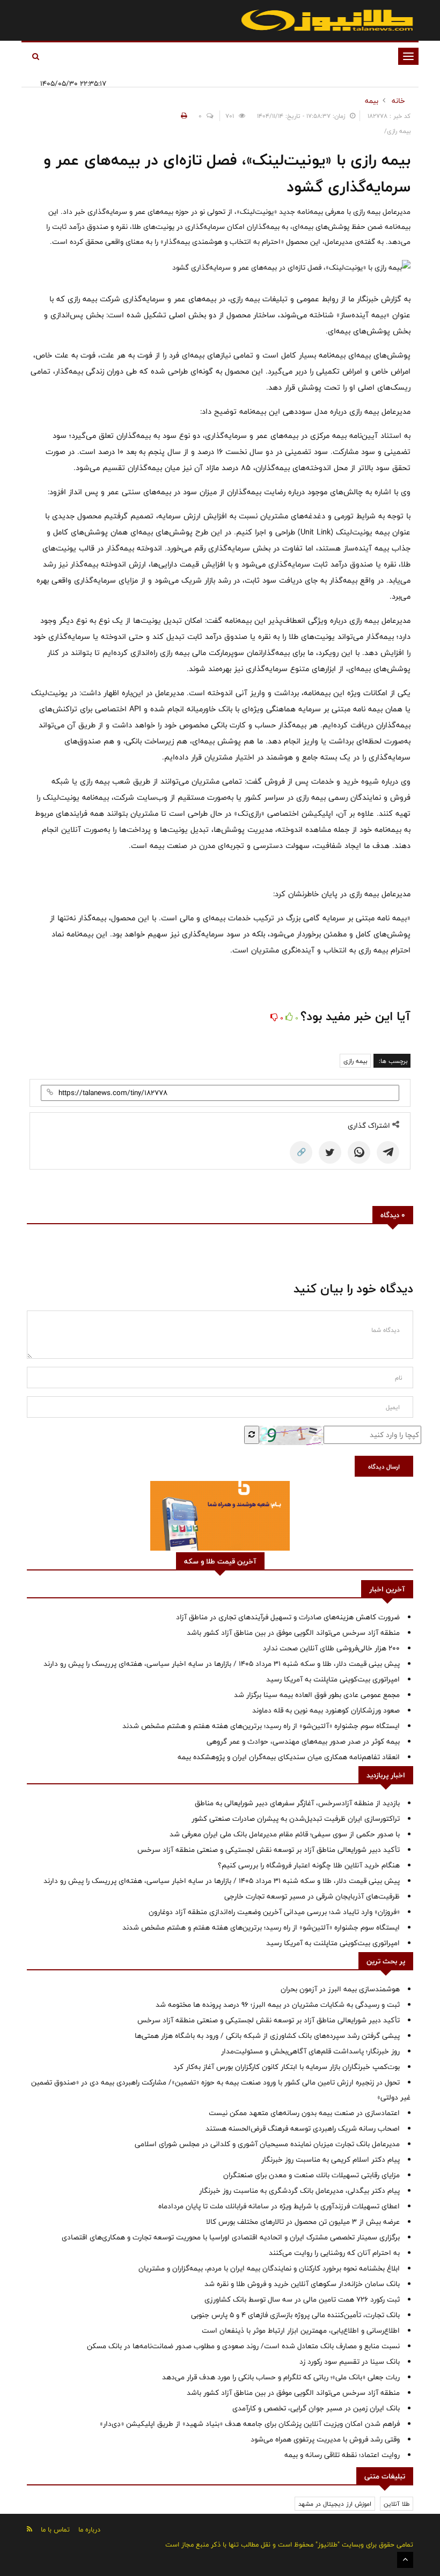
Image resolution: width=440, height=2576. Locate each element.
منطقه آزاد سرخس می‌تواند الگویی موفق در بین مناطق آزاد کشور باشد (293, 1633)
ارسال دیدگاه (384, 1466)
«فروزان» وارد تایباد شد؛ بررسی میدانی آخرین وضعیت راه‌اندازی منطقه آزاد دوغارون (274, 1912)
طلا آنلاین (397, 2504)
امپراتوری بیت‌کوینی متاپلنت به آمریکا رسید (333, 1679)
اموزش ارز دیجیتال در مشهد (335, 2504)
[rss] (30, 2529)
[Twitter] (330, 1152)
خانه (398, 101)
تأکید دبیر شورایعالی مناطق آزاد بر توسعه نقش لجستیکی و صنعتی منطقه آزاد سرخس (269, 1850)
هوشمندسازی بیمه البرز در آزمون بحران (340, 1989)
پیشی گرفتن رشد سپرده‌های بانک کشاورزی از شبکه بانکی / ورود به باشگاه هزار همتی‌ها (267, 2036)
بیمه (372, 101)
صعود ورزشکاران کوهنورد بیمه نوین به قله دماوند (326, 1710)
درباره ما (89, 2529)
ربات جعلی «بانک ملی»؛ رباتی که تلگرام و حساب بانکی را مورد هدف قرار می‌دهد (281, 2377)
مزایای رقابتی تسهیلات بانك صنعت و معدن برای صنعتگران (311, 2175)
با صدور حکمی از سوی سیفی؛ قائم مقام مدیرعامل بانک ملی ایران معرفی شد (285, 1834)
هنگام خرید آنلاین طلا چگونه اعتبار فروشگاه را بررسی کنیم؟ (309, 1865)
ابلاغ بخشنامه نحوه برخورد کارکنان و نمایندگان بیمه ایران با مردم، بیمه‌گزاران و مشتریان (269, 2268)
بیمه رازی (355, 1061)
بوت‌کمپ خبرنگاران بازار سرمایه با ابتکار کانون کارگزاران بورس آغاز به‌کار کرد (287, 2067)
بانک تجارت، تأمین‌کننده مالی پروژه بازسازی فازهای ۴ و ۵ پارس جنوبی (295, 2315)
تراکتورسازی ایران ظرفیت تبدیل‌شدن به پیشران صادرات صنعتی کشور (296, 1819)
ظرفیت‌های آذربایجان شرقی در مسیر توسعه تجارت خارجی (312, 1896)
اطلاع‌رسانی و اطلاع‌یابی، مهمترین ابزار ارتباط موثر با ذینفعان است (301, 2331)
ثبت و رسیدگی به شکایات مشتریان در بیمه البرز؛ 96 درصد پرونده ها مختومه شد (278, 2005)
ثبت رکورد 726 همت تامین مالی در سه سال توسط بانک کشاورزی (302, 2299)
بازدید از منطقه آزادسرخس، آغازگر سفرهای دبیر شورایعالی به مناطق (297, 1803)
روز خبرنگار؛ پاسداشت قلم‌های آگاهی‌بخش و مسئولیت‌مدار (310, 2051)
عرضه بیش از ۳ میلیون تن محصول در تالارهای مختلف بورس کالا (303, 2222)
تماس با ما (55, 2529)
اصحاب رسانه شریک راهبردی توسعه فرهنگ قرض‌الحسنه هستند (303, 2128)
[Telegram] (388, 1152)
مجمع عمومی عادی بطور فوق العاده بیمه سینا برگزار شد (317, 1695)
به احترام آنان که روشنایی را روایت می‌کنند (334, 2253)
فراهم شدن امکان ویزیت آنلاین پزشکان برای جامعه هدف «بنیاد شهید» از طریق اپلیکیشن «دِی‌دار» (250, 2424)
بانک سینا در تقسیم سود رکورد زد (350, 2362)
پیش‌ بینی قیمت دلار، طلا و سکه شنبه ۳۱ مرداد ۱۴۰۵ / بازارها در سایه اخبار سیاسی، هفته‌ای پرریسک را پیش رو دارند (222, 1664)
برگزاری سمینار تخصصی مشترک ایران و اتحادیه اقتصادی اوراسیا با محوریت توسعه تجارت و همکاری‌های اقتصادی (231, 2237)
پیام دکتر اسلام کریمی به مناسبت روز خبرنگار (331, 2160)
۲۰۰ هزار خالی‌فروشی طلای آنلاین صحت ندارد (331, 1648)
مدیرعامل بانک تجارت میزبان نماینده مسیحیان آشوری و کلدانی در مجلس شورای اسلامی (267, 2144)
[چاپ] (182, 116)
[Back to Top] (405, 2560)
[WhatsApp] (359, 1152)
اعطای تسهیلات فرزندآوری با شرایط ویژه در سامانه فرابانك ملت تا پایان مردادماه (279, 2206)
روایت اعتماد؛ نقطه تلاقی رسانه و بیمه (342, 2455)
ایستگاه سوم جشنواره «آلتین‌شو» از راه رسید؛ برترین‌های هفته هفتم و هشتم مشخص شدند (261, 1726)
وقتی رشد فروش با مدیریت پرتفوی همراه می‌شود (325, 2439)
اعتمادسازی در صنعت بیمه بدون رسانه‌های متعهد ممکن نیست (304, 2113)
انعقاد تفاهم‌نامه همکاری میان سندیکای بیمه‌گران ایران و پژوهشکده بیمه (289, 1757)
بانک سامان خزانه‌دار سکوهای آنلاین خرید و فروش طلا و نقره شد (302, 2284)
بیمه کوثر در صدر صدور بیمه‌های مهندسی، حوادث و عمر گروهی (303, 1741)
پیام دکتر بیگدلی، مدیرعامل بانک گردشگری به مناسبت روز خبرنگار (299, 2191)
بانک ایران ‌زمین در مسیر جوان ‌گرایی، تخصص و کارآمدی (316, 2408)
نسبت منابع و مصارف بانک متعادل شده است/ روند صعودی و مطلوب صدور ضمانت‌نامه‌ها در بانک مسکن (243, 2346)
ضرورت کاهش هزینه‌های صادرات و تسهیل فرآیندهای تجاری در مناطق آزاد (288, 1617)
